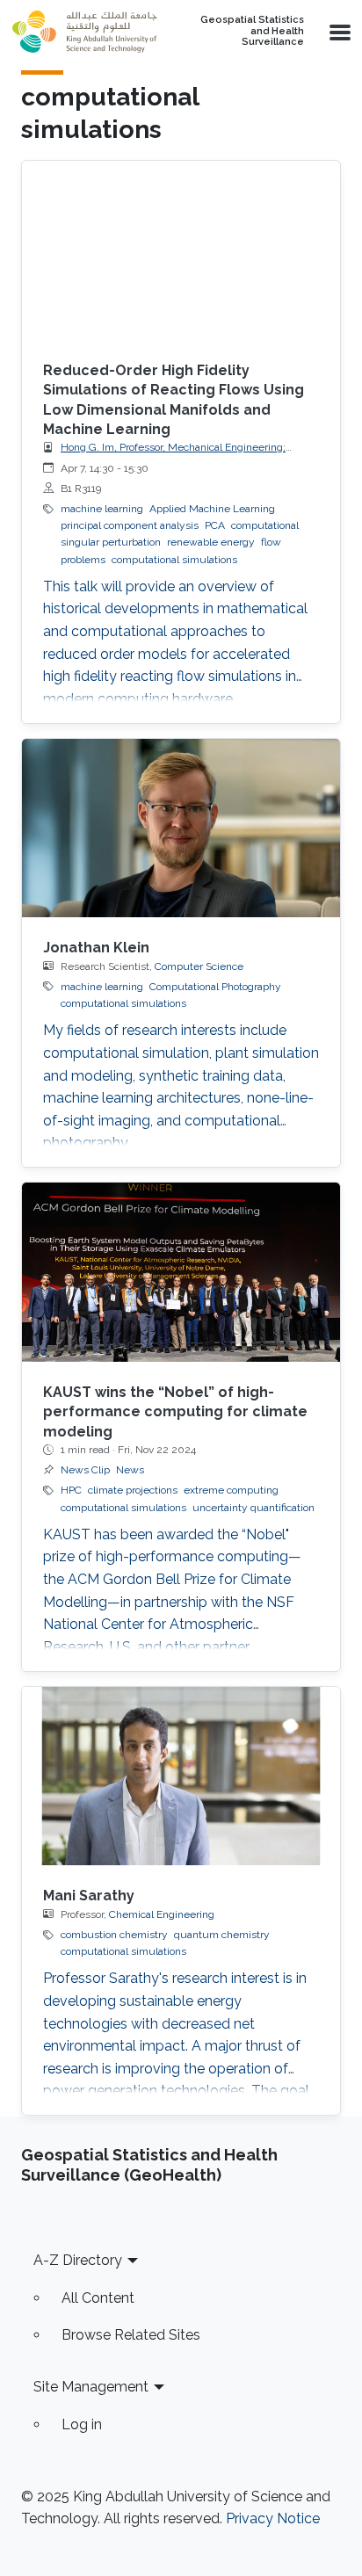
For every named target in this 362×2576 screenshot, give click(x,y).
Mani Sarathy (89, 1896)
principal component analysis (130, 525)
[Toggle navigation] (338, 32)
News (130, 1470)
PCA (215, 525)
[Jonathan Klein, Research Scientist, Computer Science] (181, 829)
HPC (71, 1490)
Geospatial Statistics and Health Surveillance (252, 31)
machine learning (102, 509)
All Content (98, 2298)
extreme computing (231, 1490)
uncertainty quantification (253, 1508)
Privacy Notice (273, 2518)
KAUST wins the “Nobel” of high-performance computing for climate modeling (175, 1412)
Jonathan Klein (96, 948)
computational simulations (174, 560)
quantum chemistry (222, 1935)
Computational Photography (215, 987)
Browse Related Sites (131, 2335)
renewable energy (211, 542)
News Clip (85, 1470)
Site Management (91, 2387)
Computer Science (199, 966)
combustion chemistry (114, 1935)
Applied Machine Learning (212, 509)
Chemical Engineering (162, 1914)
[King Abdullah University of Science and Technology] (84, 32)
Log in (82, 2424)
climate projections (133, 1490)
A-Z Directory (78, 2260)
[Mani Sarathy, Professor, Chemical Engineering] (181, 1776)
